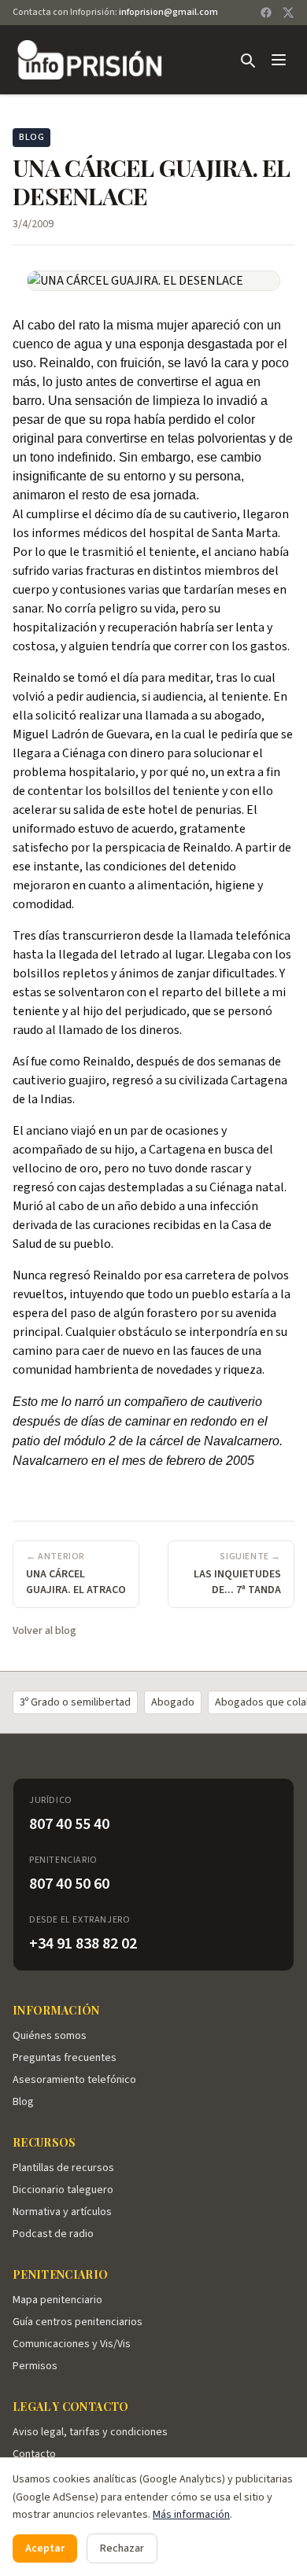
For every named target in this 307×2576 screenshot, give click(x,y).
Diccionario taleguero (63, 2190)
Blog (23, 2102)
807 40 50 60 (69, 1884)
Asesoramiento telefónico (74, 2080)
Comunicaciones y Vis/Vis (72, 2344)
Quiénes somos (50, 2036)
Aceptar (45, 2548)
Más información (191, 2515)
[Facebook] (266, 13)
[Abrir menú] (279, 60)
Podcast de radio (53, 2234)
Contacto (34, 2454)
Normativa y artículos (62, 2212)
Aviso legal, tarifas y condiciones (90, 2432)
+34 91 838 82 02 (83, 1944)
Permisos (35, 2366)
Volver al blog (44, 1631)
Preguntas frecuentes (65, 2058)
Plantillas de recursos (63, 2168)
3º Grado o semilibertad (75, 1702)
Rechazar (122, 2548)
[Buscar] (247, 60)
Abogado (173, 1702)
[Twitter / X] (288, 13)
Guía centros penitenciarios (78, 2322)
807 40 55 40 (69, 1824)
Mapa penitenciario (57, 2300)
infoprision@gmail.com (168, 12)
